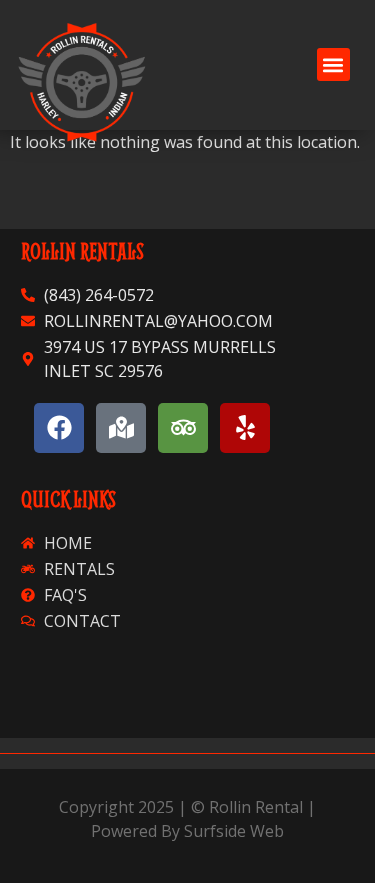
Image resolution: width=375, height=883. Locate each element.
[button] (333, 64)
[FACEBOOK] (59, 428)
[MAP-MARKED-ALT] (121, 428)
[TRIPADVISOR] (183, 428)
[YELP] (245, 428)
